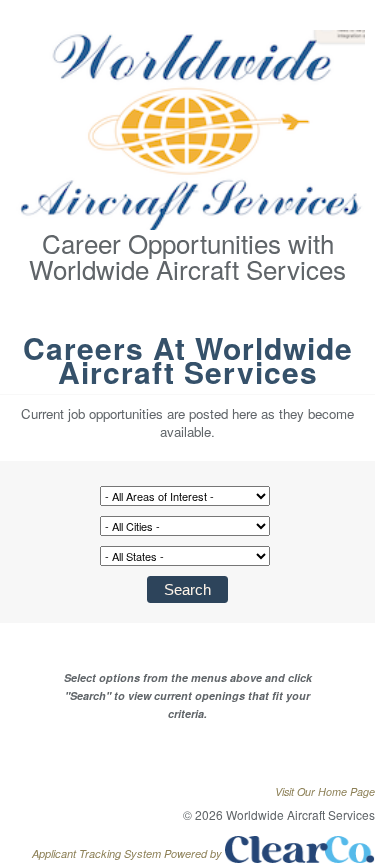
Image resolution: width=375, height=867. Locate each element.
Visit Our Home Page (325, 791)
